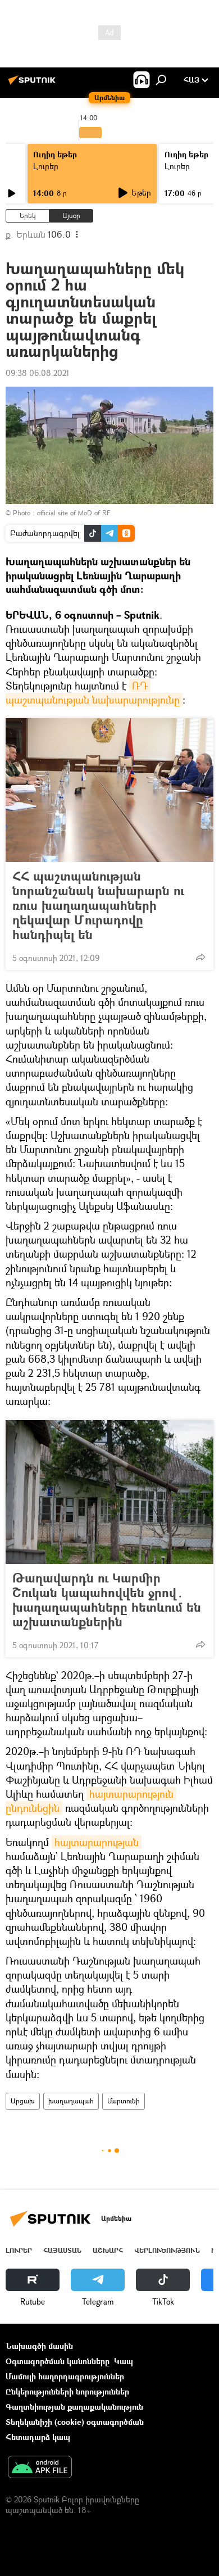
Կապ (124, 2361)
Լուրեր (46, 166)
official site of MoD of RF (74, 513)
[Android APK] (40, 2468)
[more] (200, 957)
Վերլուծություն (167, 2250)
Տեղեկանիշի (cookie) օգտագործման (75, 2422)
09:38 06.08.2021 (38, 373)
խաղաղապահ (71, 2101)
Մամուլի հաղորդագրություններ (65, 2376)
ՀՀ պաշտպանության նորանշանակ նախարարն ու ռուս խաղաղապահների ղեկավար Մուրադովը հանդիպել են (98, 905)
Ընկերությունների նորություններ (67, 2391)
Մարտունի (124, 2101)
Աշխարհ (108, 2250)
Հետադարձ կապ (38, 2437)
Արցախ (23, 2101)
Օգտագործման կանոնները (58, 2361)
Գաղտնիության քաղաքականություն (74, 2407)
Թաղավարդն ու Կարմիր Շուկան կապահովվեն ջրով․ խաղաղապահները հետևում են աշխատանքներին (107, 1600)
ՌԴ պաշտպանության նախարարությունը (93, 693)
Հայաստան (62, 2250)
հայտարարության (97, 1842)
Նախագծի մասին (39, 2346)
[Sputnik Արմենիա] (34, 84)
